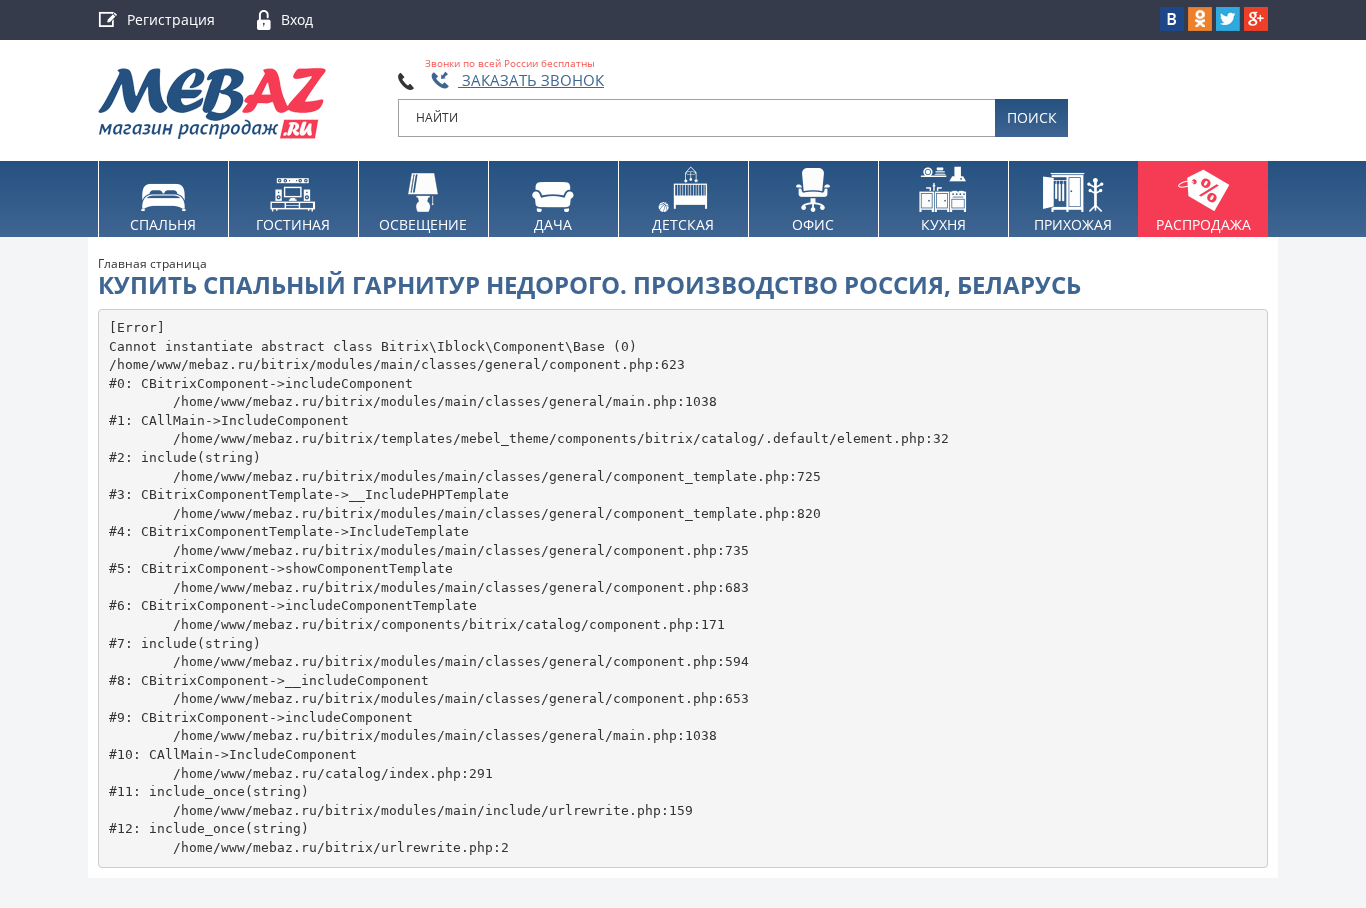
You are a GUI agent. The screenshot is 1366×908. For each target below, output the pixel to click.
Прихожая (1073, 224)
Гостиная (293, 224)
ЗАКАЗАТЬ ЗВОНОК (531, 80)
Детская (683, 224)
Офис (813, 224)
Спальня (163, 224)
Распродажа (1203, 224)
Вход (297, 19)
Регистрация (171, 19)
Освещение (423, 224)
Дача (553, 224)
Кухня (943, 224)
